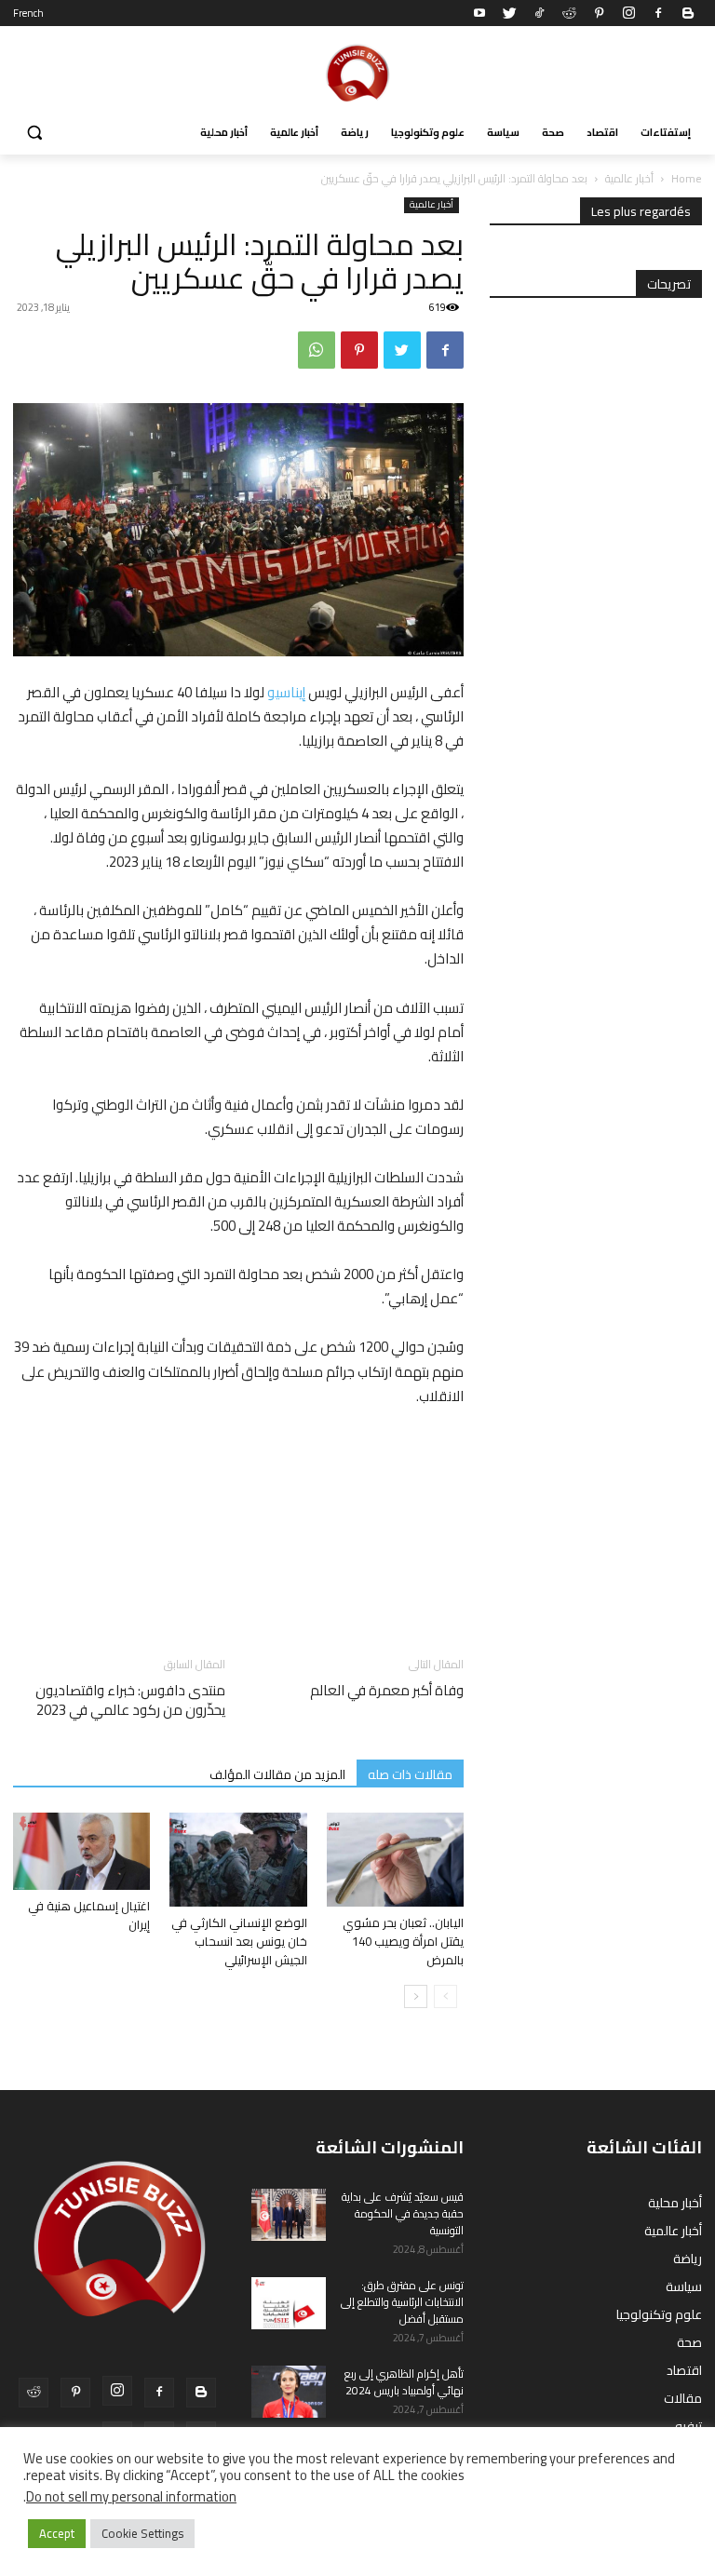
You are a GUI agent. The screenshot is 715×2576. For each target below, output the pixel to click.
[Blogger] (688, 13)
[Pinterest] (599, 13)
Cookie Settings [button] (142, 2533)
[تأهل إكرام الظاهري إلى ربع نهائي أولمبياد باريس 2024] (289, 2392)
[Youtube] (479, 13)
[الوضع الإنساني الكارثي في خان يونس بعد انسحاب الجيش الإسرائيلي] (238, 1860)
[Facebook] (658, 13)
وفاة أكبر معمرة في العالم (387, 1690)
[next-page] (416, 1996)
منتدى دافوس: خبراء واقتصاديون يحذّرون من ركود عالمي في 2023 (130, 1700)
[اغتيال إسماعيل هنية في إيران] (81, 1851)
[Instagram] (628, 13)
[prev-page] (445, 1996)
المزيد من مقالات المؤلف (277, 1774)
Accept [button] (57, 2533)
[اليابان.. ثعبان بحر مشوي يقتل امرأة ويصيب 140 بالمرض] (395, 1860)
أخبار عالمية (629, 178)
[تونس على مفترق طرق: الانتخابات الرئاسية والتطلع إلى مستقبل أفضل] (289, 2303)
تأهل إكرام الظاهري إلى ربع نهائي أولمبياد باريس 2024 (404, 2382)
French (28, 13)
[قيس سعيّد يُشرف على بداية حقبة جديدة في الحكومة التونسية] (289, 2215)
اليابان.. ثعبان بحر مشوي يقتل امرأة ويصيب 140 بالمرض (403, 1941)
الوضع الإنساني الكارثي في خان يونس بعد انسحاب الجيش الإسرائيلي (239, 1941)
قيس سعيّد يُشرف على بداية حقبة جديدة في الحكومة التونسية (403, 2213)
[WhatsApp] (317, 350)
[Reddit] (569, 13)
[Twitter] (509, 13)
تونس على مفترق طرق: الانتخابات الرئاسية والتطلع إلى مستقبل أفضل (402, 2302)
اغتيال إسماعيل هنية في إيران (89, 1915)
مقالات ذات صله (410, 1774)
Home (687, 178)
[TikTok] (539, 13)
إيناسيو (286, 692)
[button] (35, 133)
